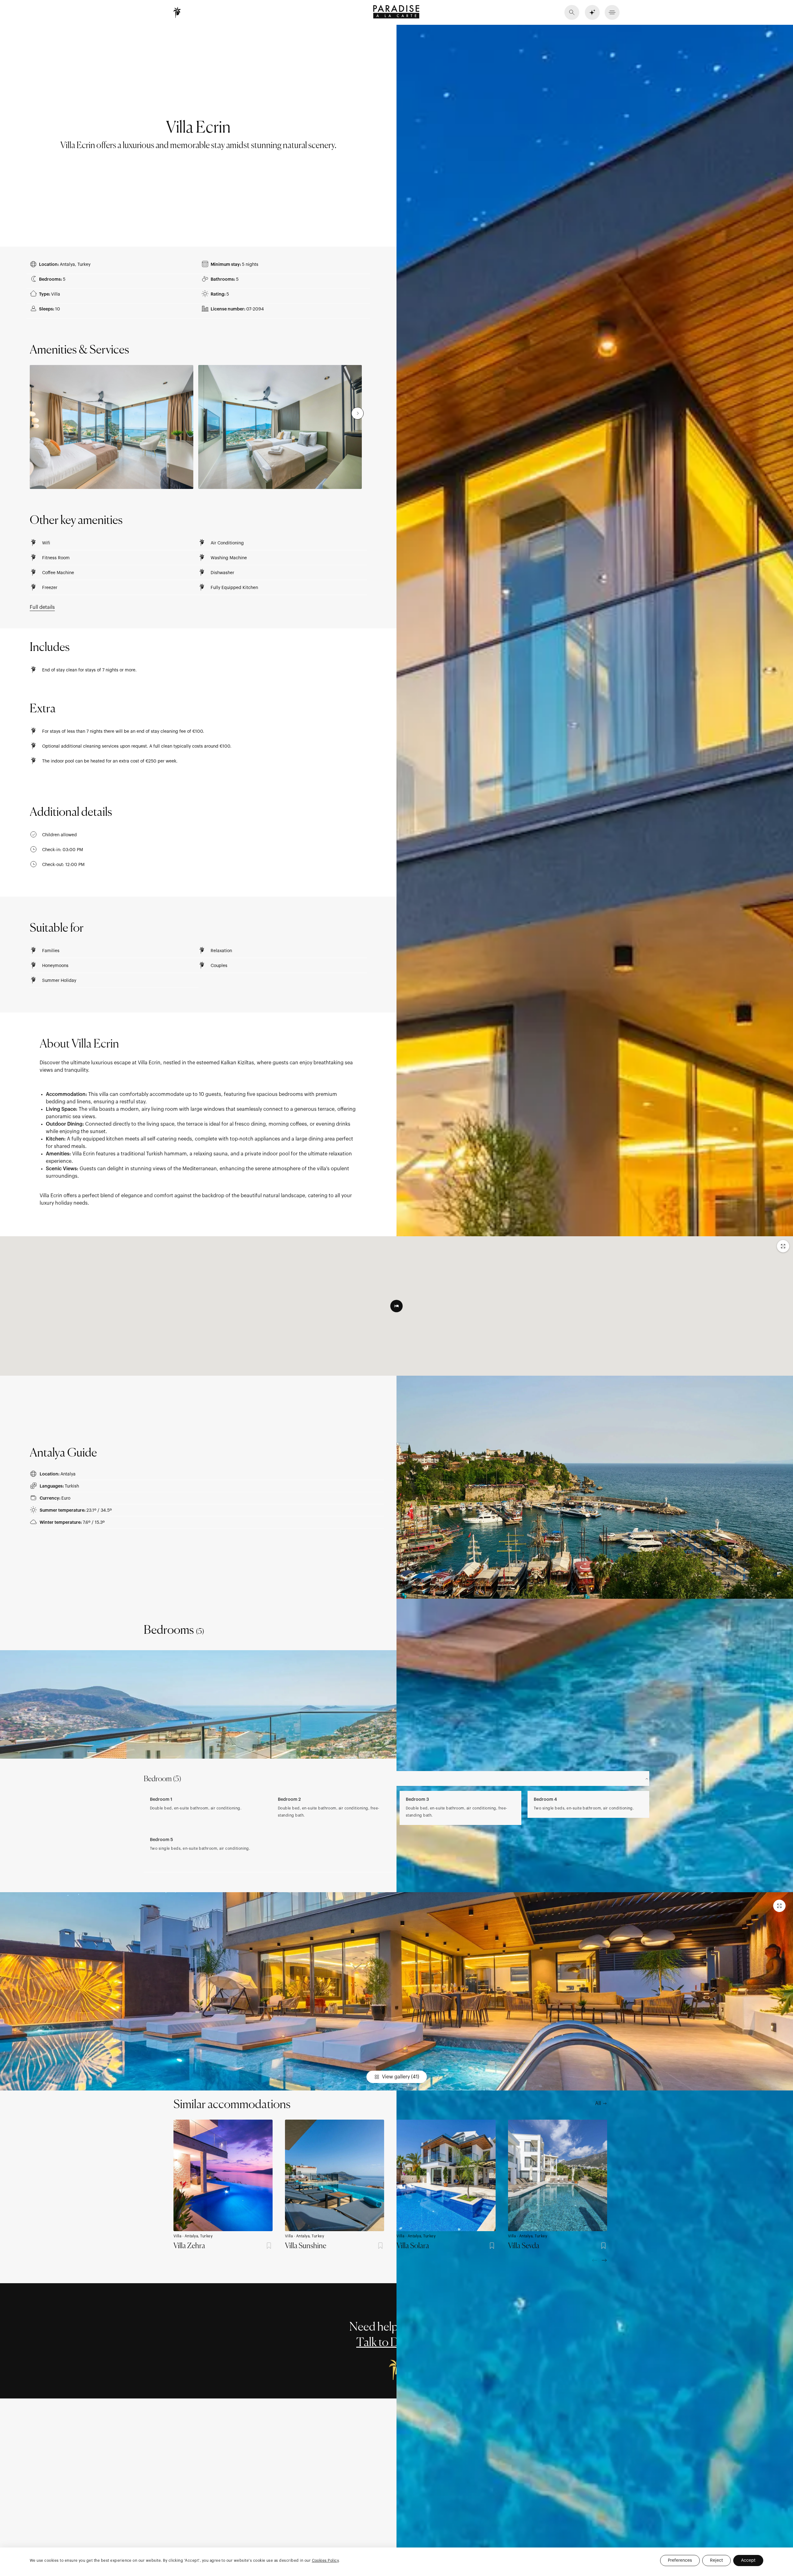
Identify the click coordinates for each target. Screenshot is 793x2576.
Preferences (680, 2561)
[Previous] (595, 2260)
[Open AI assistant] (592, 12)
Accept (748, 2561)
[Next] (604, 2260)
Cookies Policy (325, 2561)
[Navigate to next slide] (357, 413)
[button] (612, 12)
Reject (716, 2561)
